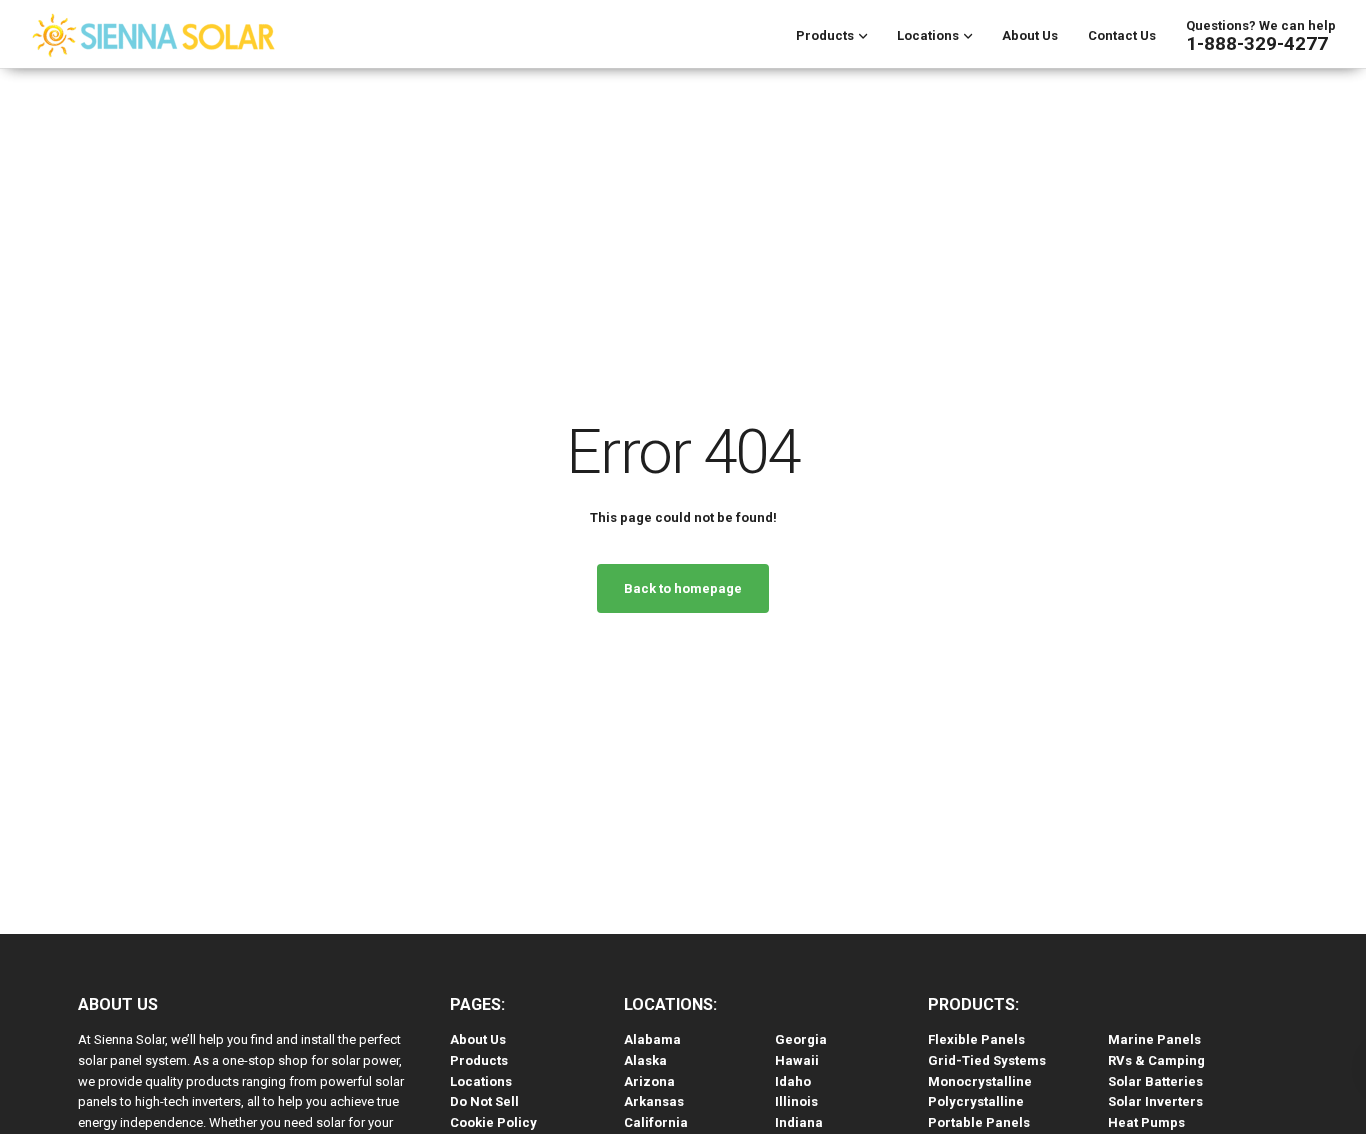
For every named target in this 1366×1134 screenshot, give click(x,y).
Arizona (649, 1081)
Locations (928, 35)
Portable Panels (979, 1122)
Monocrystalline (980, 1081)
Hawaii (797, 1060)
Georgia (801, 1039)
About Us (1030, 35)
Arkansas (654, 1101)
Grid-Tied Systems (987, 1060)
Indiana (799, 1122)
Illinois (796, 1101)
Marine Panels (1154, 1039)
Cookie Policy (493, 1122)
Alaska (645, 1060)
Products (825, 35)
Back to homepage (683, 588)
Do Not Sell (484, 1101)
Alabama (652, 1039)
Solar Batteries (1155, 1081)
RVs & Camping (1156, 1060)
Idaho (793, 1081)
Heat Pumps (1146, 1122)
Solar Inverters (1155, 1101)
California (656, 1122)
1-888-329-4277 (1257, 43)
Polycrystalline (976, 1101)
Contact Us (1122, 35)
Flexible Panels (976, 1039)
